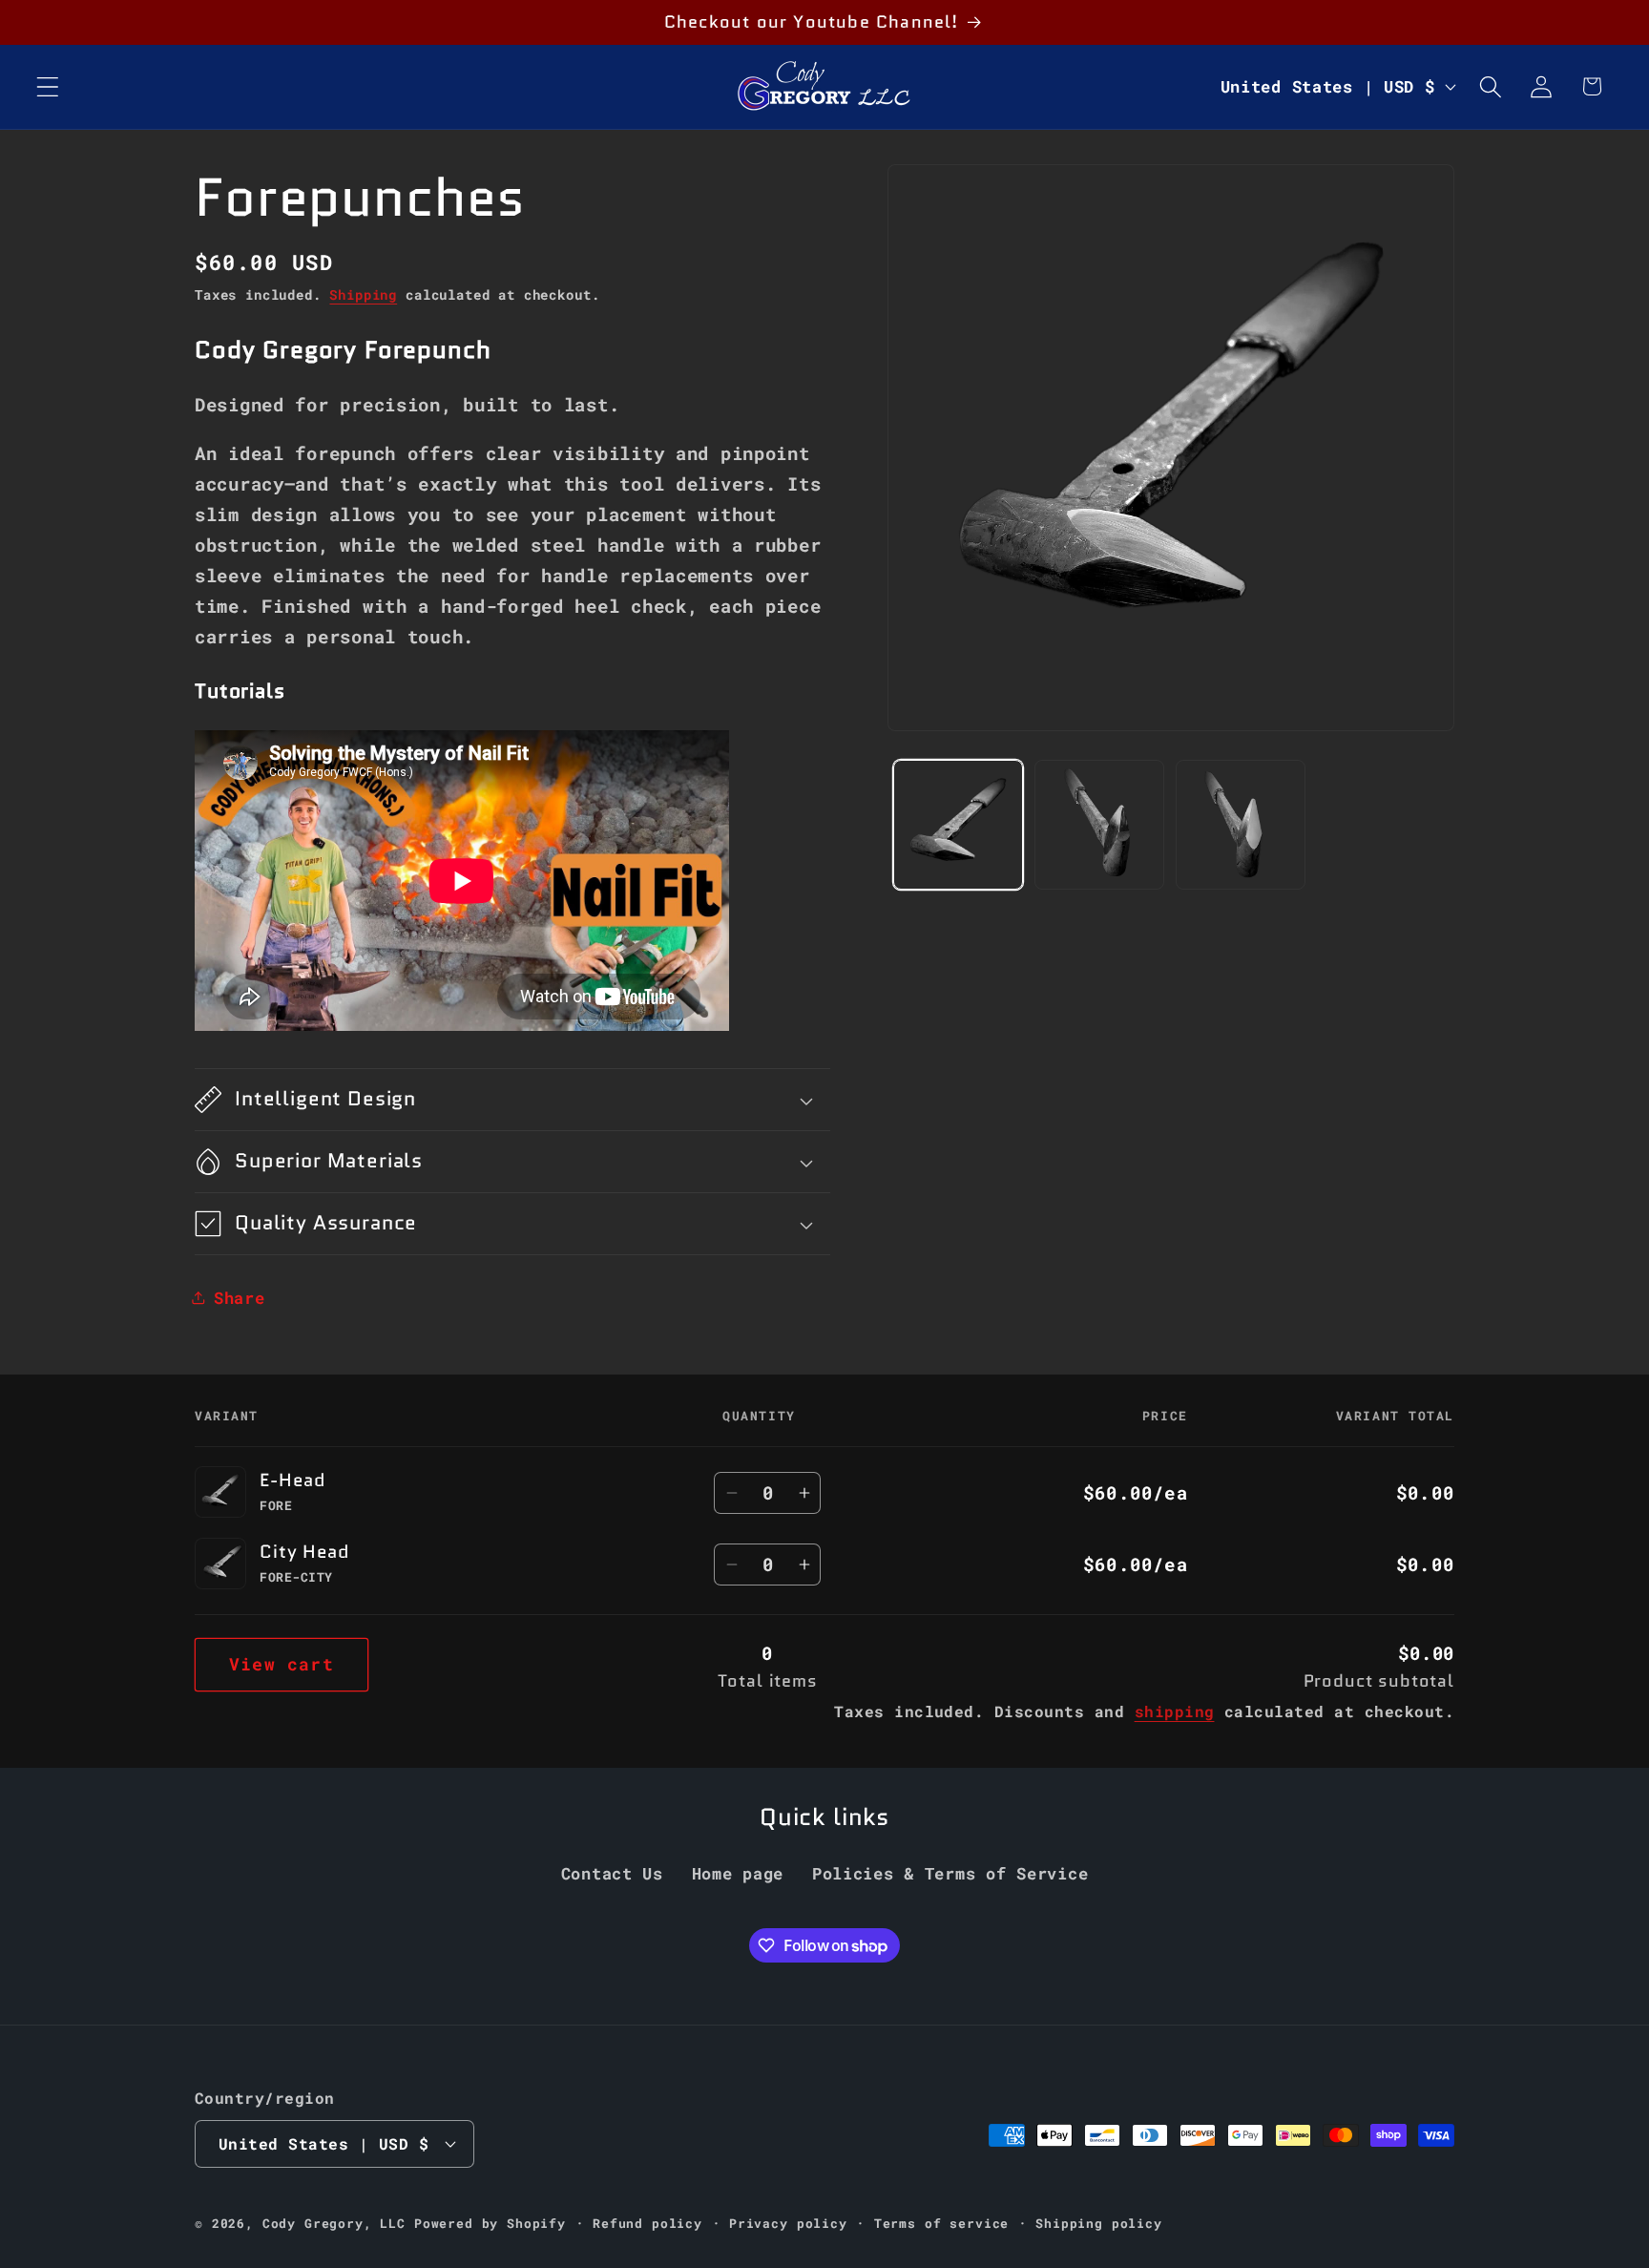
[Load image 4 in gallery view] (1241, 825)
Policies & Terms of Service (950, 1874)
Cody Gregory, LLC (334, 2222)
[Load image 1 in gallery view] (958, 825)
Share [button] (240, 1298)
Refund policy (647, 2222)
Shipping (363, 294)
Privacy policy (788, 2222)
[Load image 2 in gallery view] (1099, 825)
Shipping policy (1099, 2222)
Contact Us (612, 1874)
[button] (48, 86)
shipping (1175, 1711)
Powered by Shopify (490, 2222)
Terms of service (941, 2222)
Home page (738, 1874)
